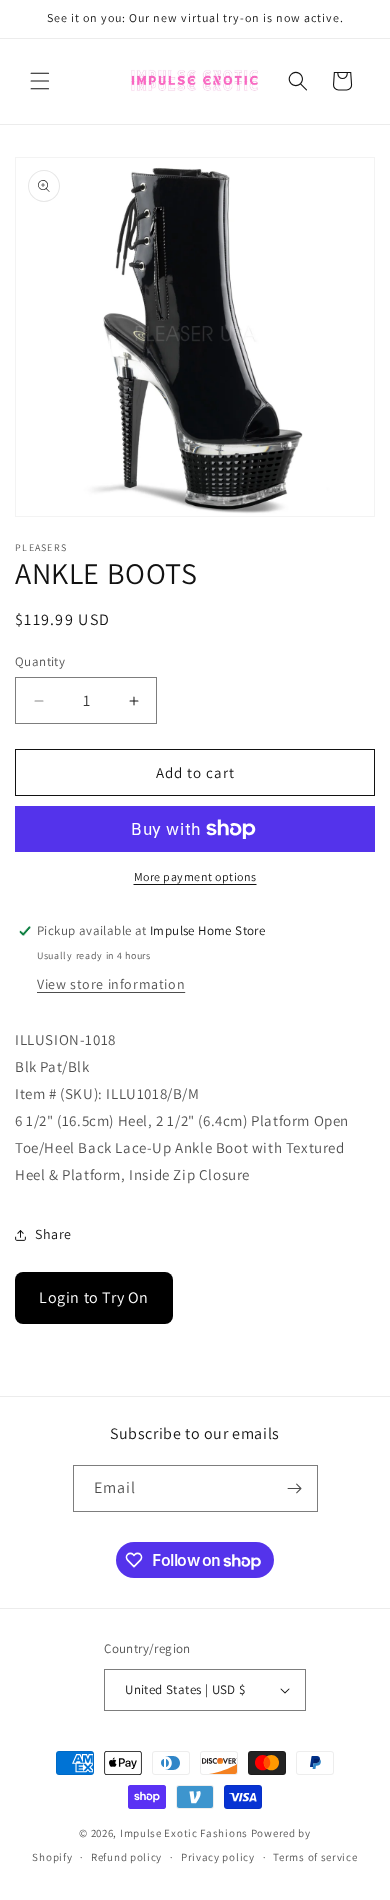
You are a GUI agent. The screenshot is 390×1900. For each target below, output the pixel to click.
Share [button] (53, 1234)
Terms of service (315, 1857)
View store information (111, 984)
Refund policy (126, 1857)
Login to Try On (94, 1297)
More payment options (195, 876)
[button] (40, 81)
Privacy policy (218, 1857)
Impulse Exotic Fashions (184, 1833)
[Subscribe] (295, 1488)
